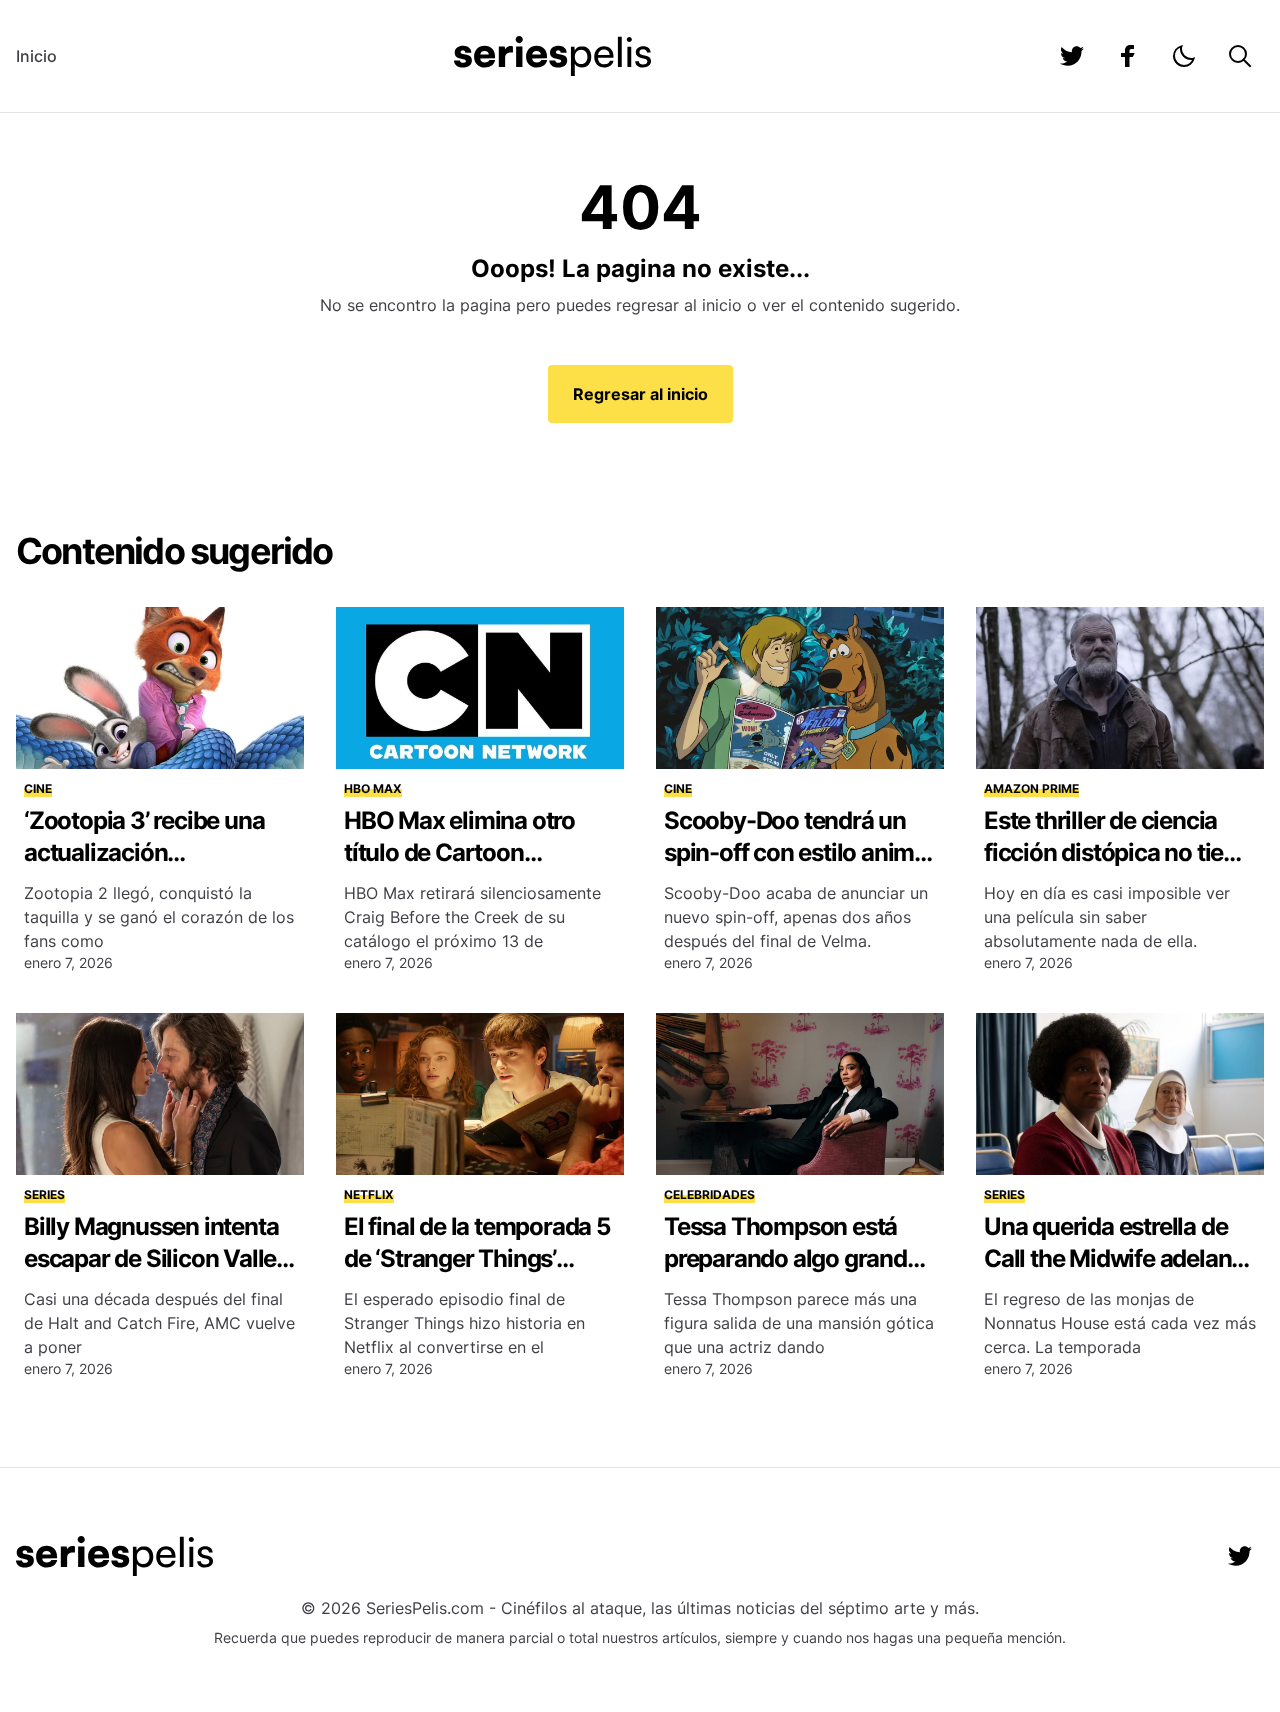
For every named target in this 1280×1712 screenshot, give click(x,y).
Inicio (36, 56)
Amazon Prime (1031, 788)
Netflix (369, 1194)
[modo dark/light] (1184, 56)
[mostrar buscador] (1240, 56)
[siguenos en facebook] (1128, 56)
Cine (38, 788)
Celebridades (709, 1194)
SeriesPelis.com (425, 1608)
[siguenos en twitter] (1072, 56)
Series (44, 1194)
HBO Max (373, 788)
